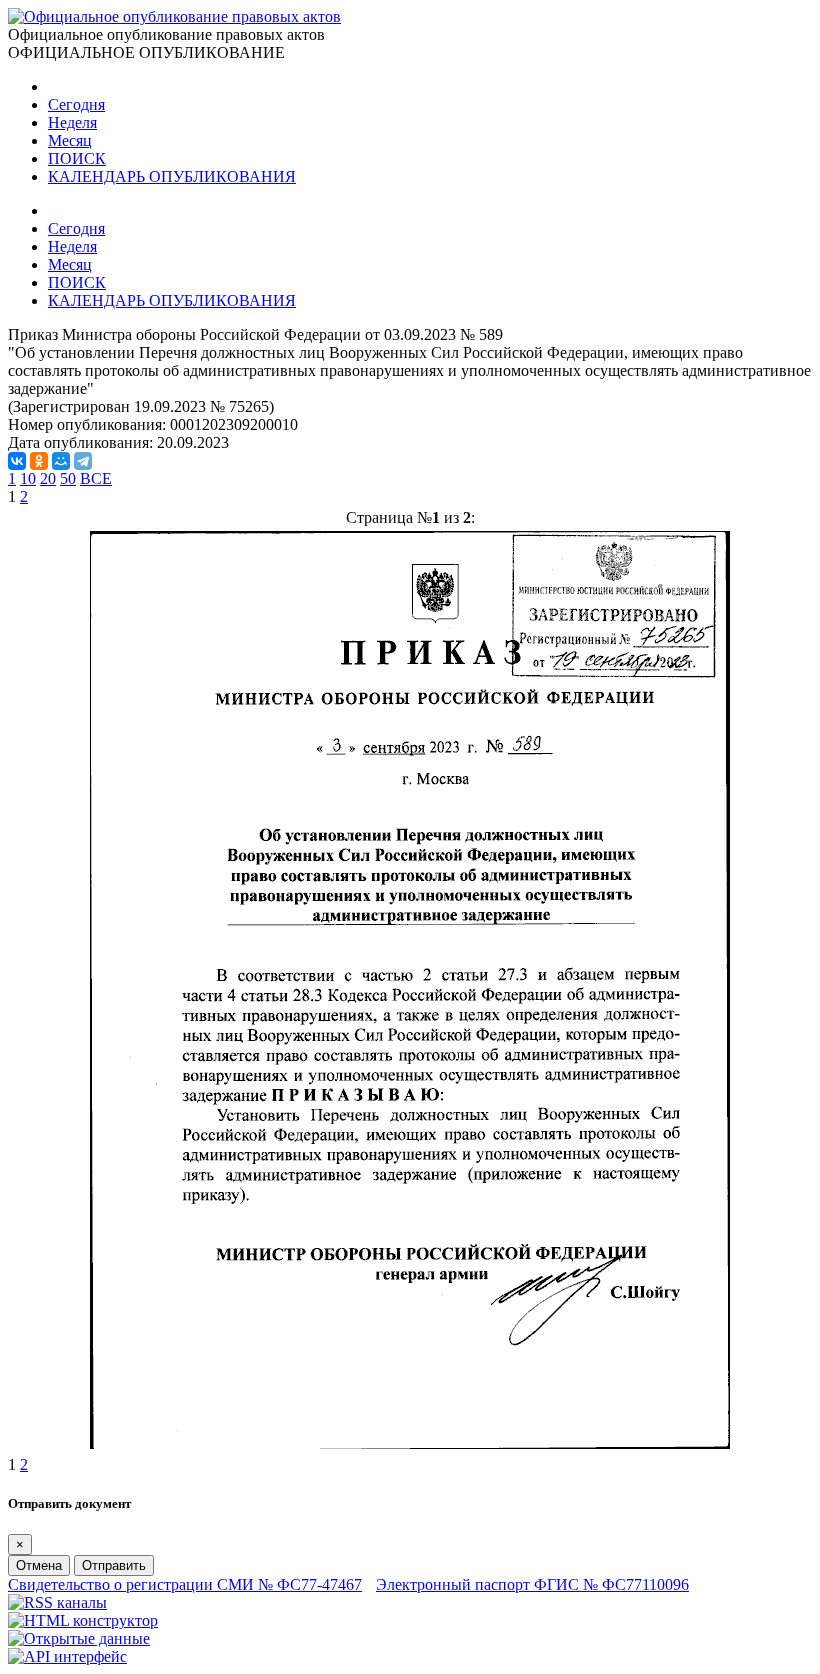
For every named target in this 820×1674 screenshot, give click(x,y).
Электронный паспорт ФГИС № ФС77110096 (532, 1584)
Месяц (70, 140)
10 (28, 478)
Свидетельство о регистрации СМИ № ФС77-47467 (185, 1584)
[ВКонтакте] (17, 461)
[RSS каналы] (57, 1602)
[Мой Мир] (61, 461)
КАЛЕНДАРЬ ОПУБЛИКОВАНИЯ (172, 176)
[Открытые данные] (79, 1638)
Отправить (114, 1565)
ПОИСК (77, 158)
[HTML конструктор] (83, 1620)
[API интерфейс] (67, 1656)
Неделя (72, 122)
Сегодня (76, 104)
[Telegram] (83, 461)
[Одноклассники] (39, 461)
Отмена (39, 1565)
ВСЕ (96, 478)
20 (48, 478)
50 (68, 478)
